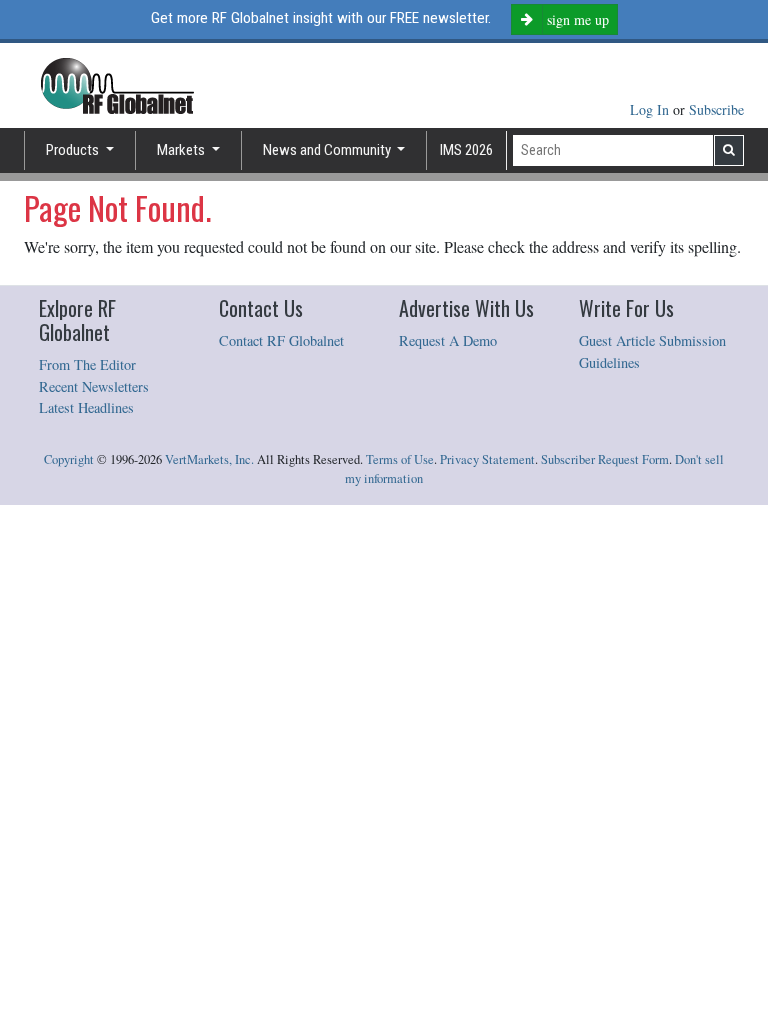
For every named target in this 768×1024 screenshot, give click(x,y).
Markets (182, 150)
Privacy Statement (487, 459)
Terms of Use (400, 459)
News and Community (328, 150)
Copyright (69, 459)
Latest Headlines (86, 407)
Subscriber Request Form (605, 459)
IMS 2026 (466, 150)
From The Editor (87, 364)
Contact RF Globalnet (281, 340)
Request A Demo (448, 340)
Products (74, 150)
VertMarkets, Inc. (209, 459)
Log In (651, 109)
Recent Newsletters (94, 386)
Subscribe (716, 109)
